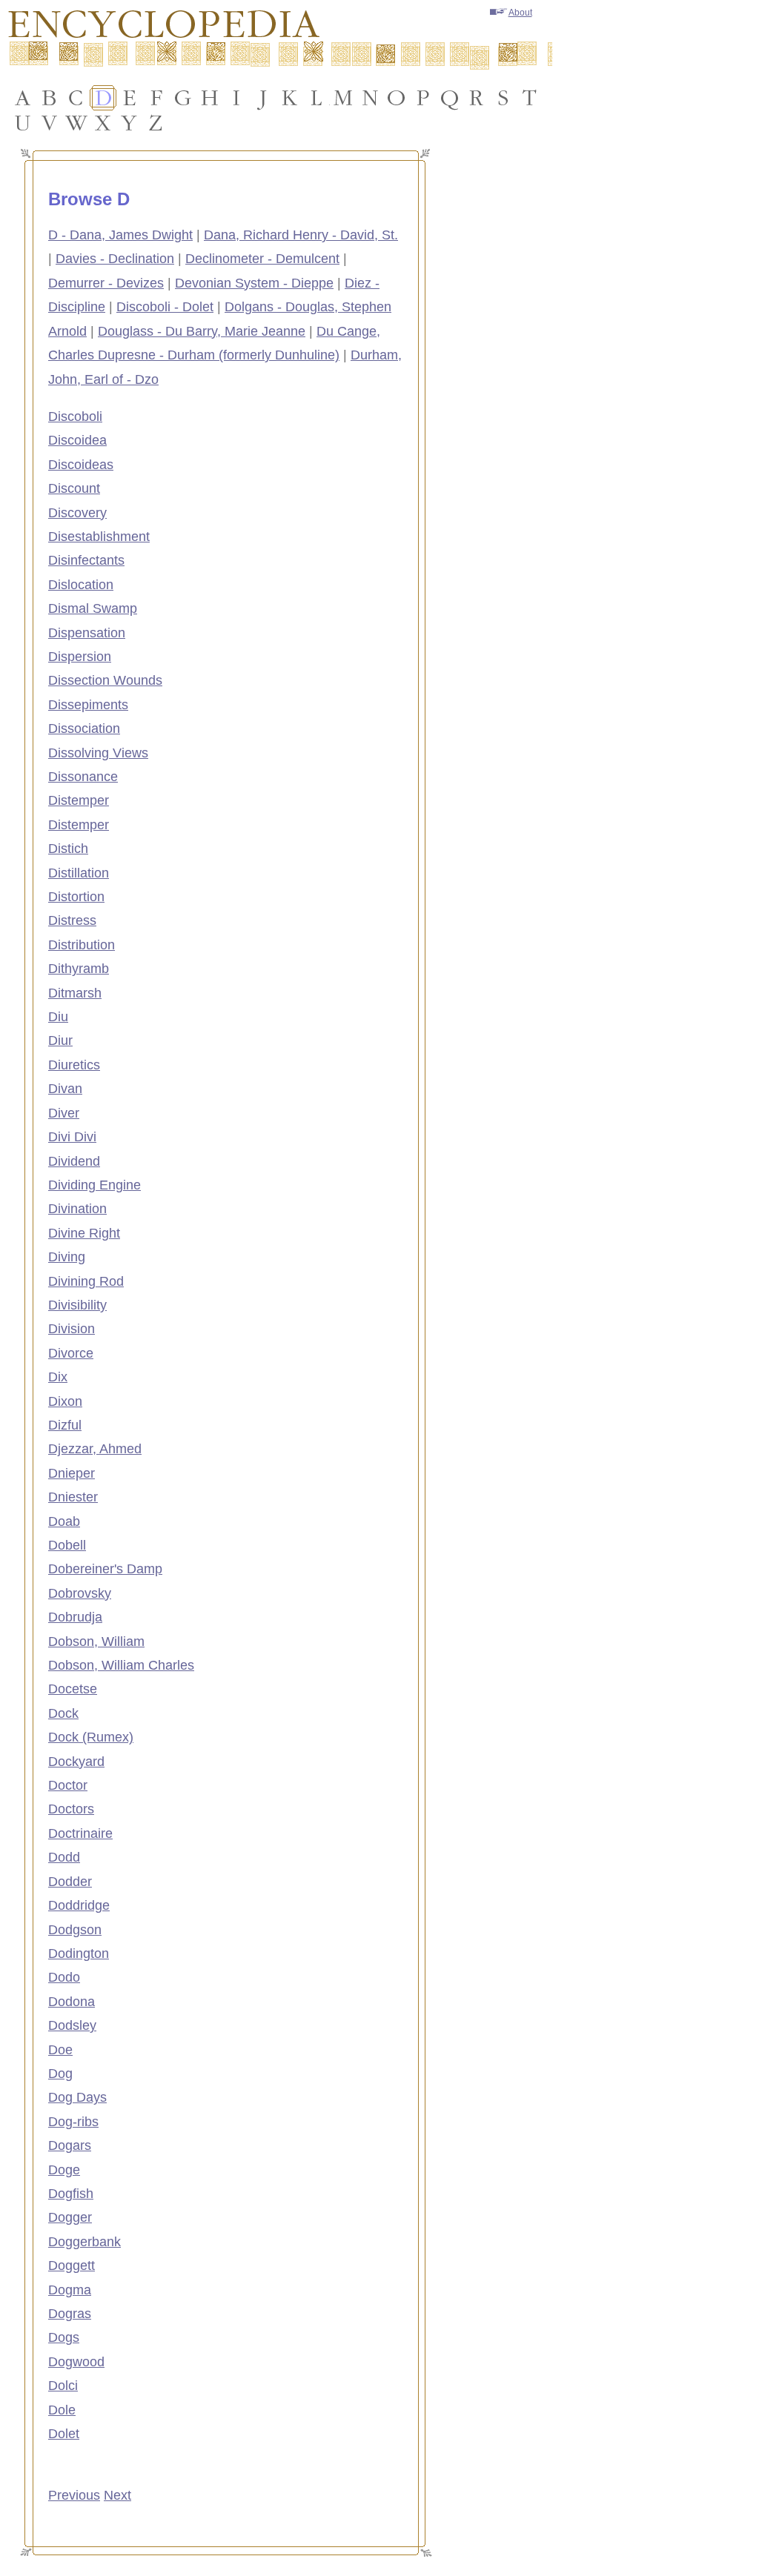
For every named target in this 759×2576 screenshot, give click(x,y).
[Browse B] (50, 98)
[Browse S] (503, 98)
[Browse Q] (450, 98)
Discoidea (77, 440)
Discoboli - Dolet (165, 307)
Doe (60, 2050)
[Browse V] (50, 123)
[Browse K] (290, 98)
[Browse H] (210, 98)
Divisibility (77, 1305)
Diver (64, 1113)
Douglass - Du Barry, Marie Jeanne (202, 331)
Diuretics (74, 1065)
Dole (62, 2410)
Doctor (68, 1785)
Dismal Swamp (93, 608)
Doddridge (79, 1905)
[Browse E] (130, 98)
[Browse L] (316, 98)
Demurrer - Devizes (106, 283)
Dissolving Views (98, 753)
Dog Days (77, 2097)
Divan (65, 1089)
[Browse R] (477, 98)
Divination (77, 1209)
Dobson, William (96, 1641)
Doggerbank (84, 2242)
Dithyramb (79, 969)
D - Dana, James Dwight (120, 235)
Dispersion (80, 657)
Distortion (76, 897)
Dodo (64, 1977)
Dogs (64, 2337)
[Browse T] (530, 98)
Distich (68, 849)
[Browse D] (103, 98)
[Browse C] (76, 98)
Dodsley (72, 2025)
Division (72, 1329)
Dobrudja (75, 1617)
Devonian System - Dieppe (254, 283)
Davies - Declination (115, 259)
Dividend (74, 1161)
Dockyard (76, 1762)
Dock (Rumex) (91, 1737)
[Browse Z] (156, 123)
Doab (64, 1521)
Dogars (70, 2145)
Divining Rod (86, 1281)
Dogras (70, 2314)
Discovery (77, 513)
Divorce (71, 1353)
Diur (60, 1040)
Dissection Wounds (105, 680)
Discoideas (81, 465)
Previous (74, 2495)
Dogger (70, 2217)
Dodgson (75, 1930)
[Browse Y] (130, 123)
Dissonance (83, 777)
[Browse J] (263, 98)
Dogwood (76, 2362)
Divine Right (84, 1233)
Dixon (65, 1401)
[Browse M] (343, 98)
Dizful (65, 1425)
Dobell (67, 1545)
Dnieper (72, 1473)
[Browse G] (183, 98)
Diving (67, 1257)
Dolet (64, 2434)
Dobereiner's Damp (105, 1569)
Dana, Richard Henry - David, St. (301, 235)
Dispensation (87, 633)
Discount (74, 488)
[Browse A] (23, 98)
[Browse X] (103, 123)
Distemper (79, 800)
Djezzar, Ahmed (95, 1449)
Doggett (72, 2265)
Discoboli (75, 416)
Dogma (70, 2290)
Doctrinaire (80, 1833)
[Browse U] (23, 123)
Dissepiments (88, 705)
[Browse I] (236, 98)
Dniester (73, 1497)
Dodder (70, 1882)
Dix (58, 1377)
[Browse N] (370, 98)
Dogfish (71, 2194)
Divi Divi (72, 1137)
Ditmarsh (75, 993)
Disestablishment (99, 537)
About (520, 13)
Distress (72, 920)
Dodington (79, 1953)
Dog (60, 2074)
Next (117, 2495)
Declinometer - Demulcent (262, 259)
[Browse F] (156, 98)
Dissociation (84, 728)
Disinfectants (86, 560)
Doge (64, 2170)
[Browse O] (397, 98)
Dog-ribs (73, 2122)
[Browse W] (76, 123)
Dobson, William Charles (121, 1665)
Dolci (63, 2386)
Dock (63, 1713)
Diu (58, 1017)
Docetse (73, 1689)
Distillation (79, 873)
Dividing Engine (95, 1185)
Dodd (64, 1857)
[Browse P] (423, 98)
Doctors (71, 1809)
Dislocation (81, 585)
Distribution (82, 945)
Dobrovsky (80, 1593)
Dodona (72, 2002)
